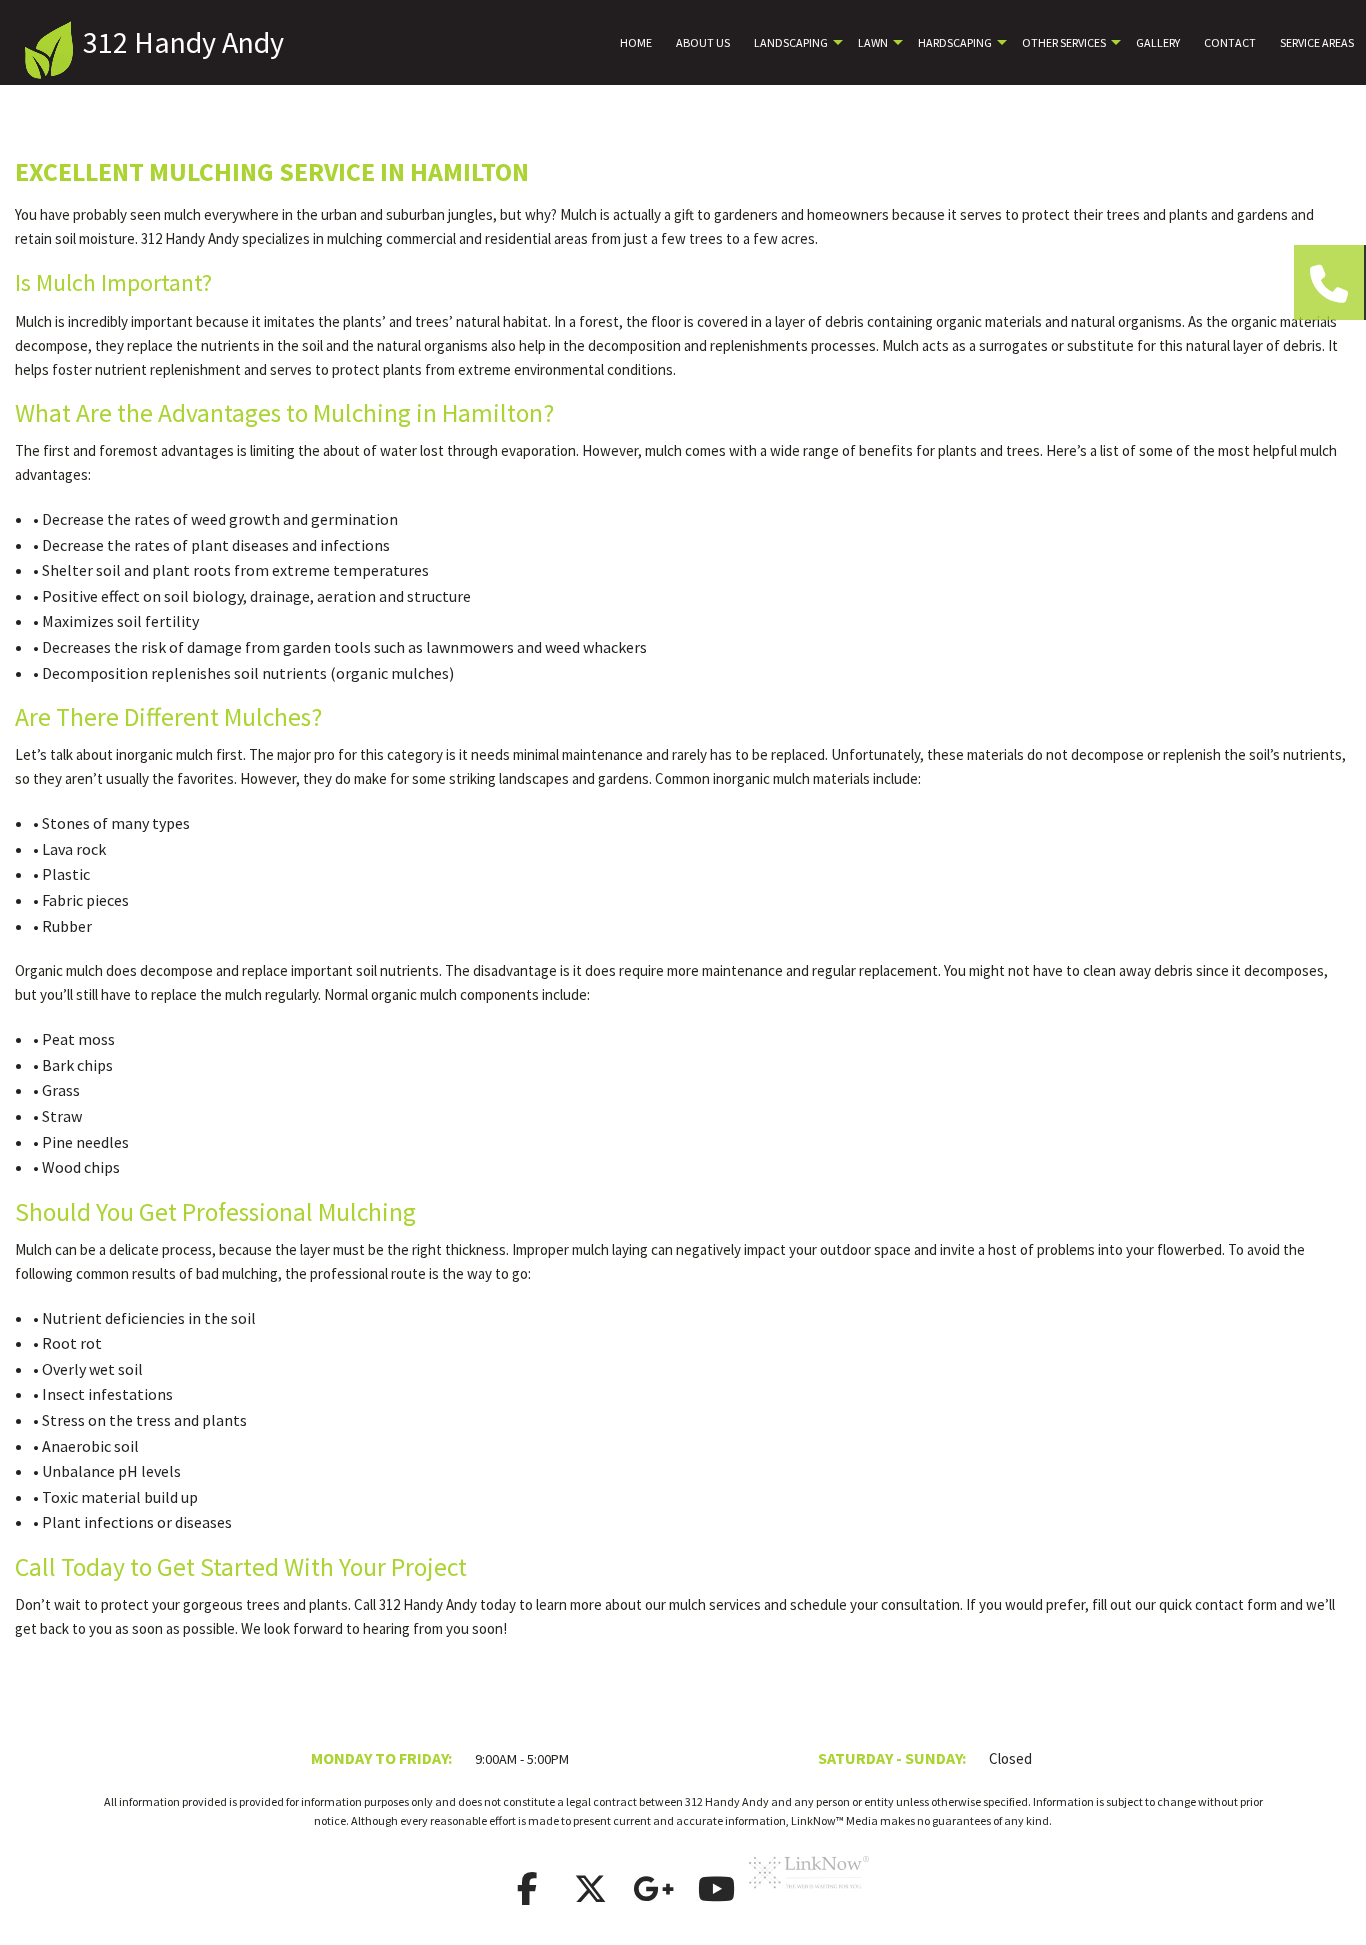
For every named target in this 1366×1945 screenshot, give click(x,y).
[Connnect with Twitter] (590, 1895)
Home (636, 42)
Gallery (1158, 42)
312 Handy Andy (183, 42)
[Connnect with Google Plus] (653, 1895)
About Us (703, 42)
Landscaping (791, 42)
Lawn (873, 42)
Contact (1230, 42)
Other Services (1064, 42)
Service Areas (1317, 42)
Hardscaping (955, 42)
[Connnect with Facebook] (527, 1895)
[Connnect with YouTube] (716, 1895)
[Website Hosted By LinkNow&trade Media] (809, 1895)
